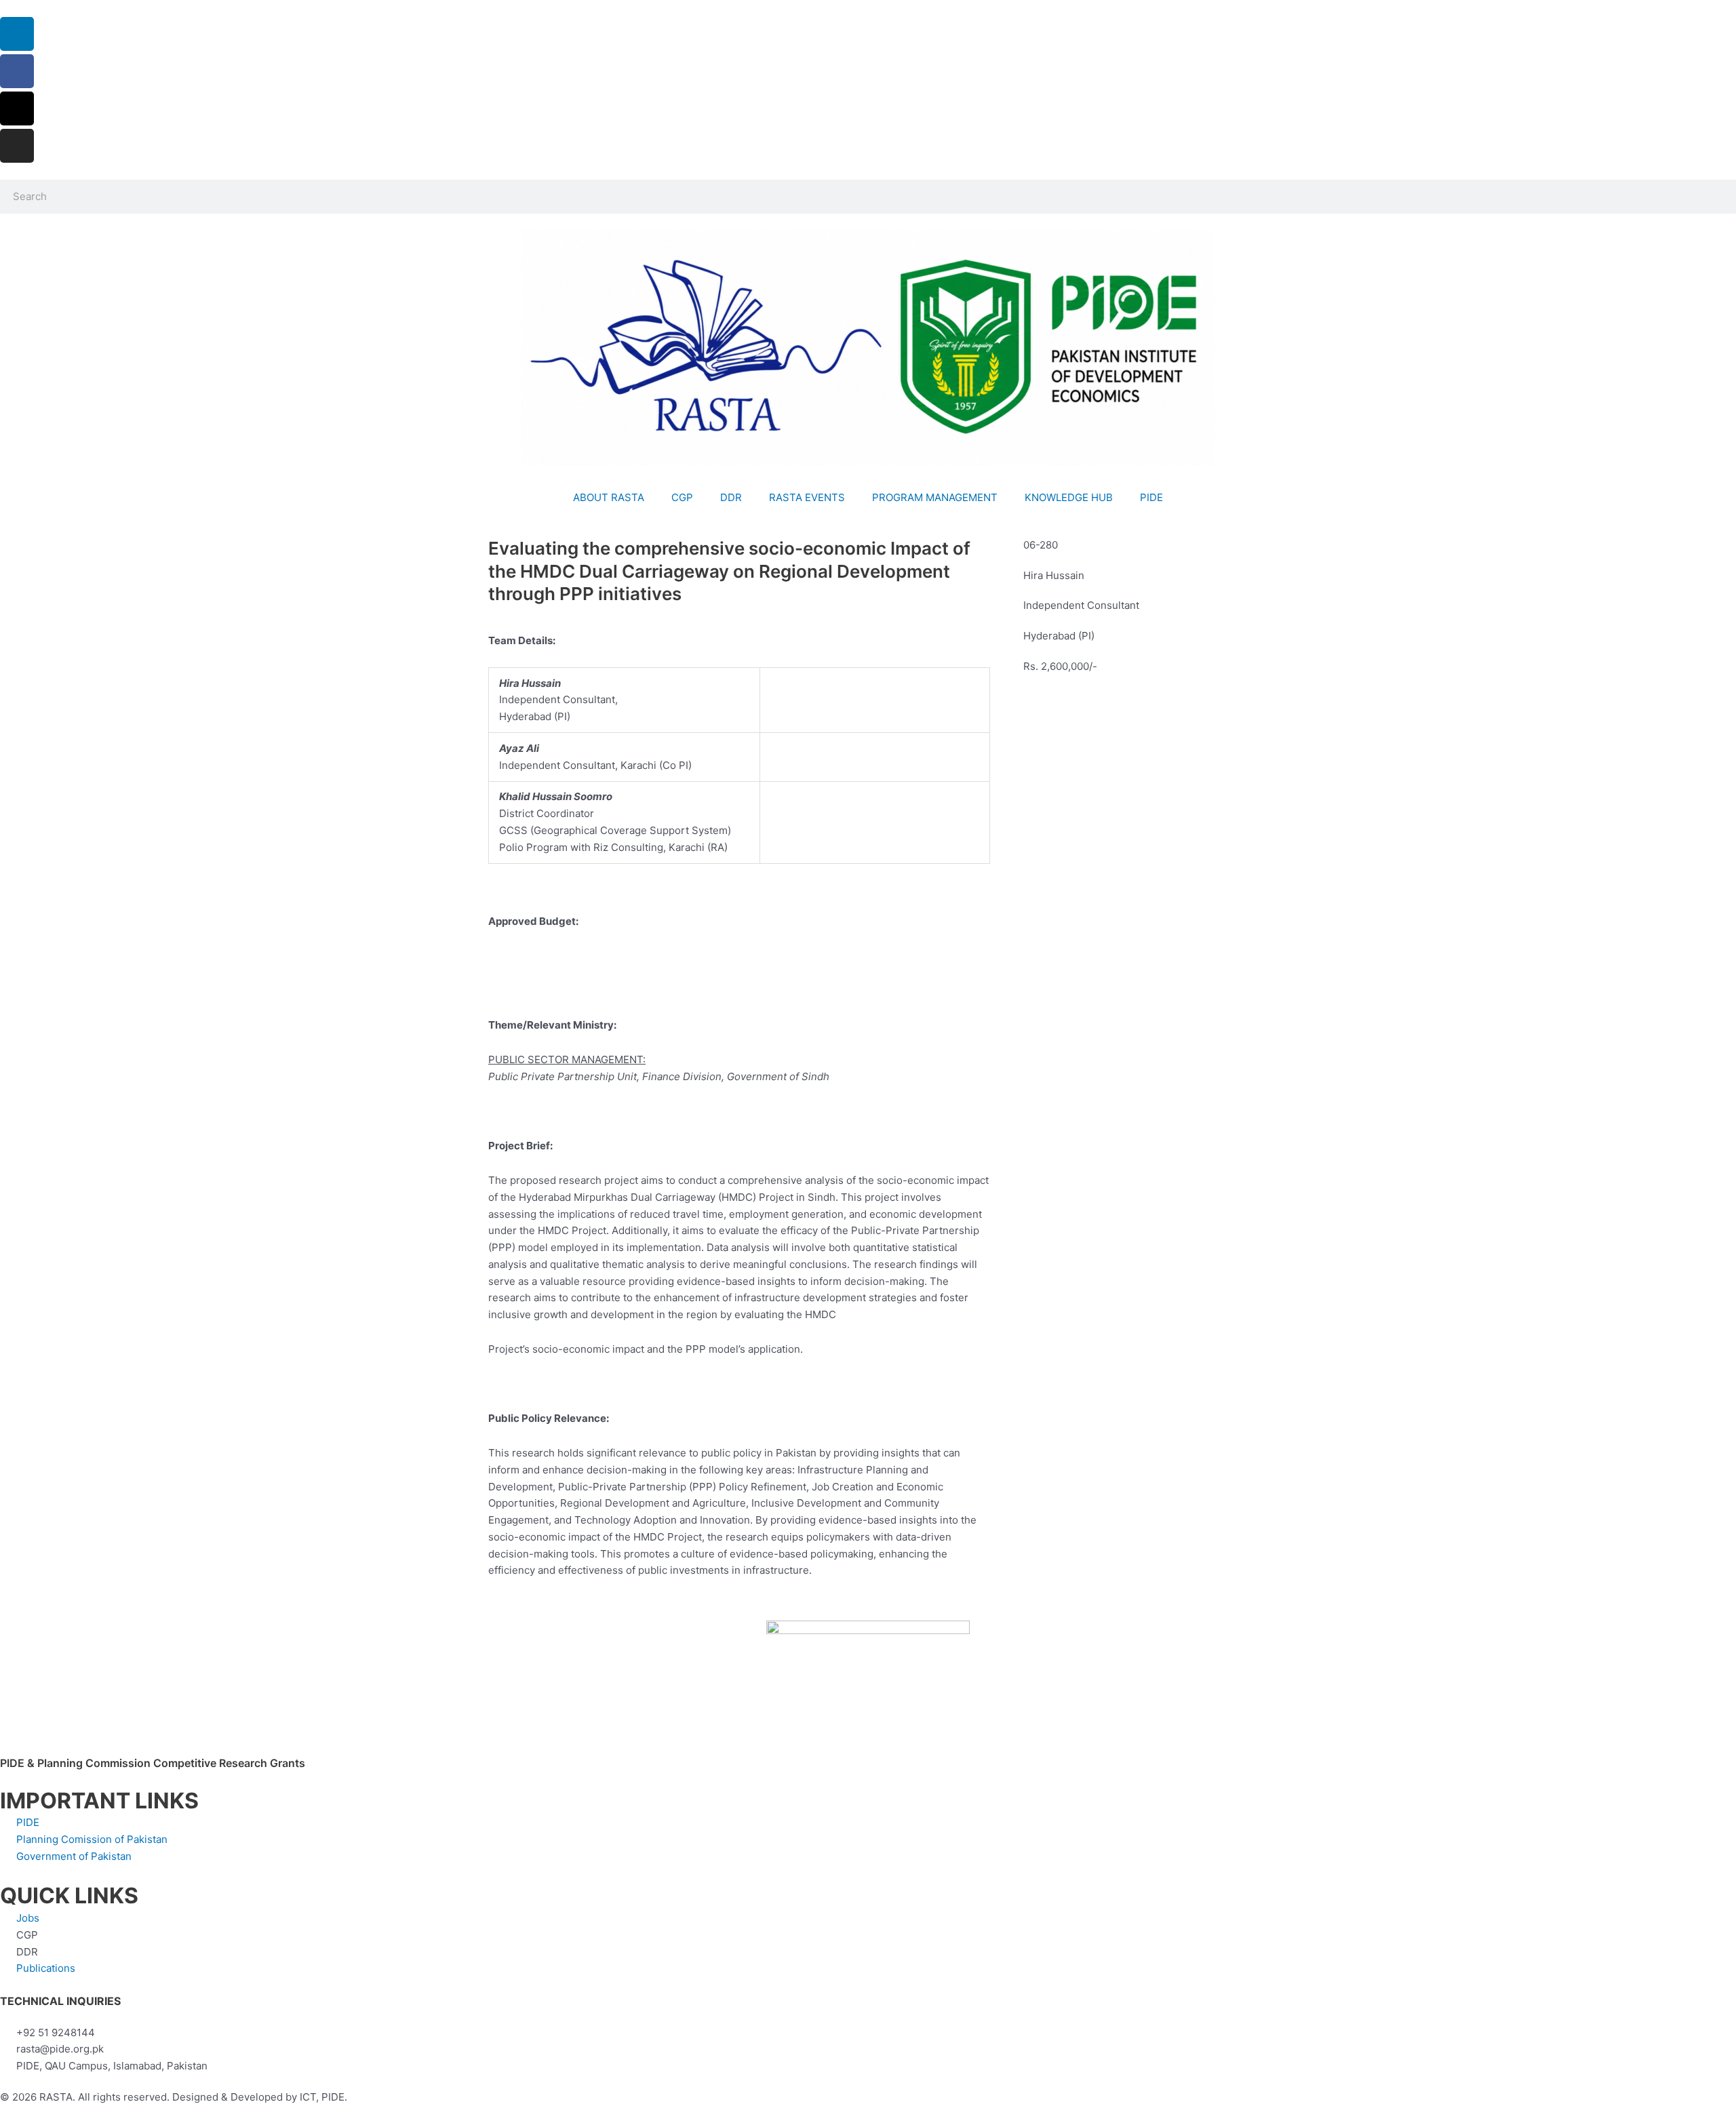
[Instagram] (17, 146)
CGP (682, 497)
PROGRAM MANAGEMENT (935, 497)
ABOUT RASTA (609, 497)
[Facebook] (17, 71)
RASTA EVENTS (807, 497)
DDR (731, 497)
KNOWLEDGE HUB (1069, 497)
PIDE (1151, 497)
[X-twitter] (17, 108)
